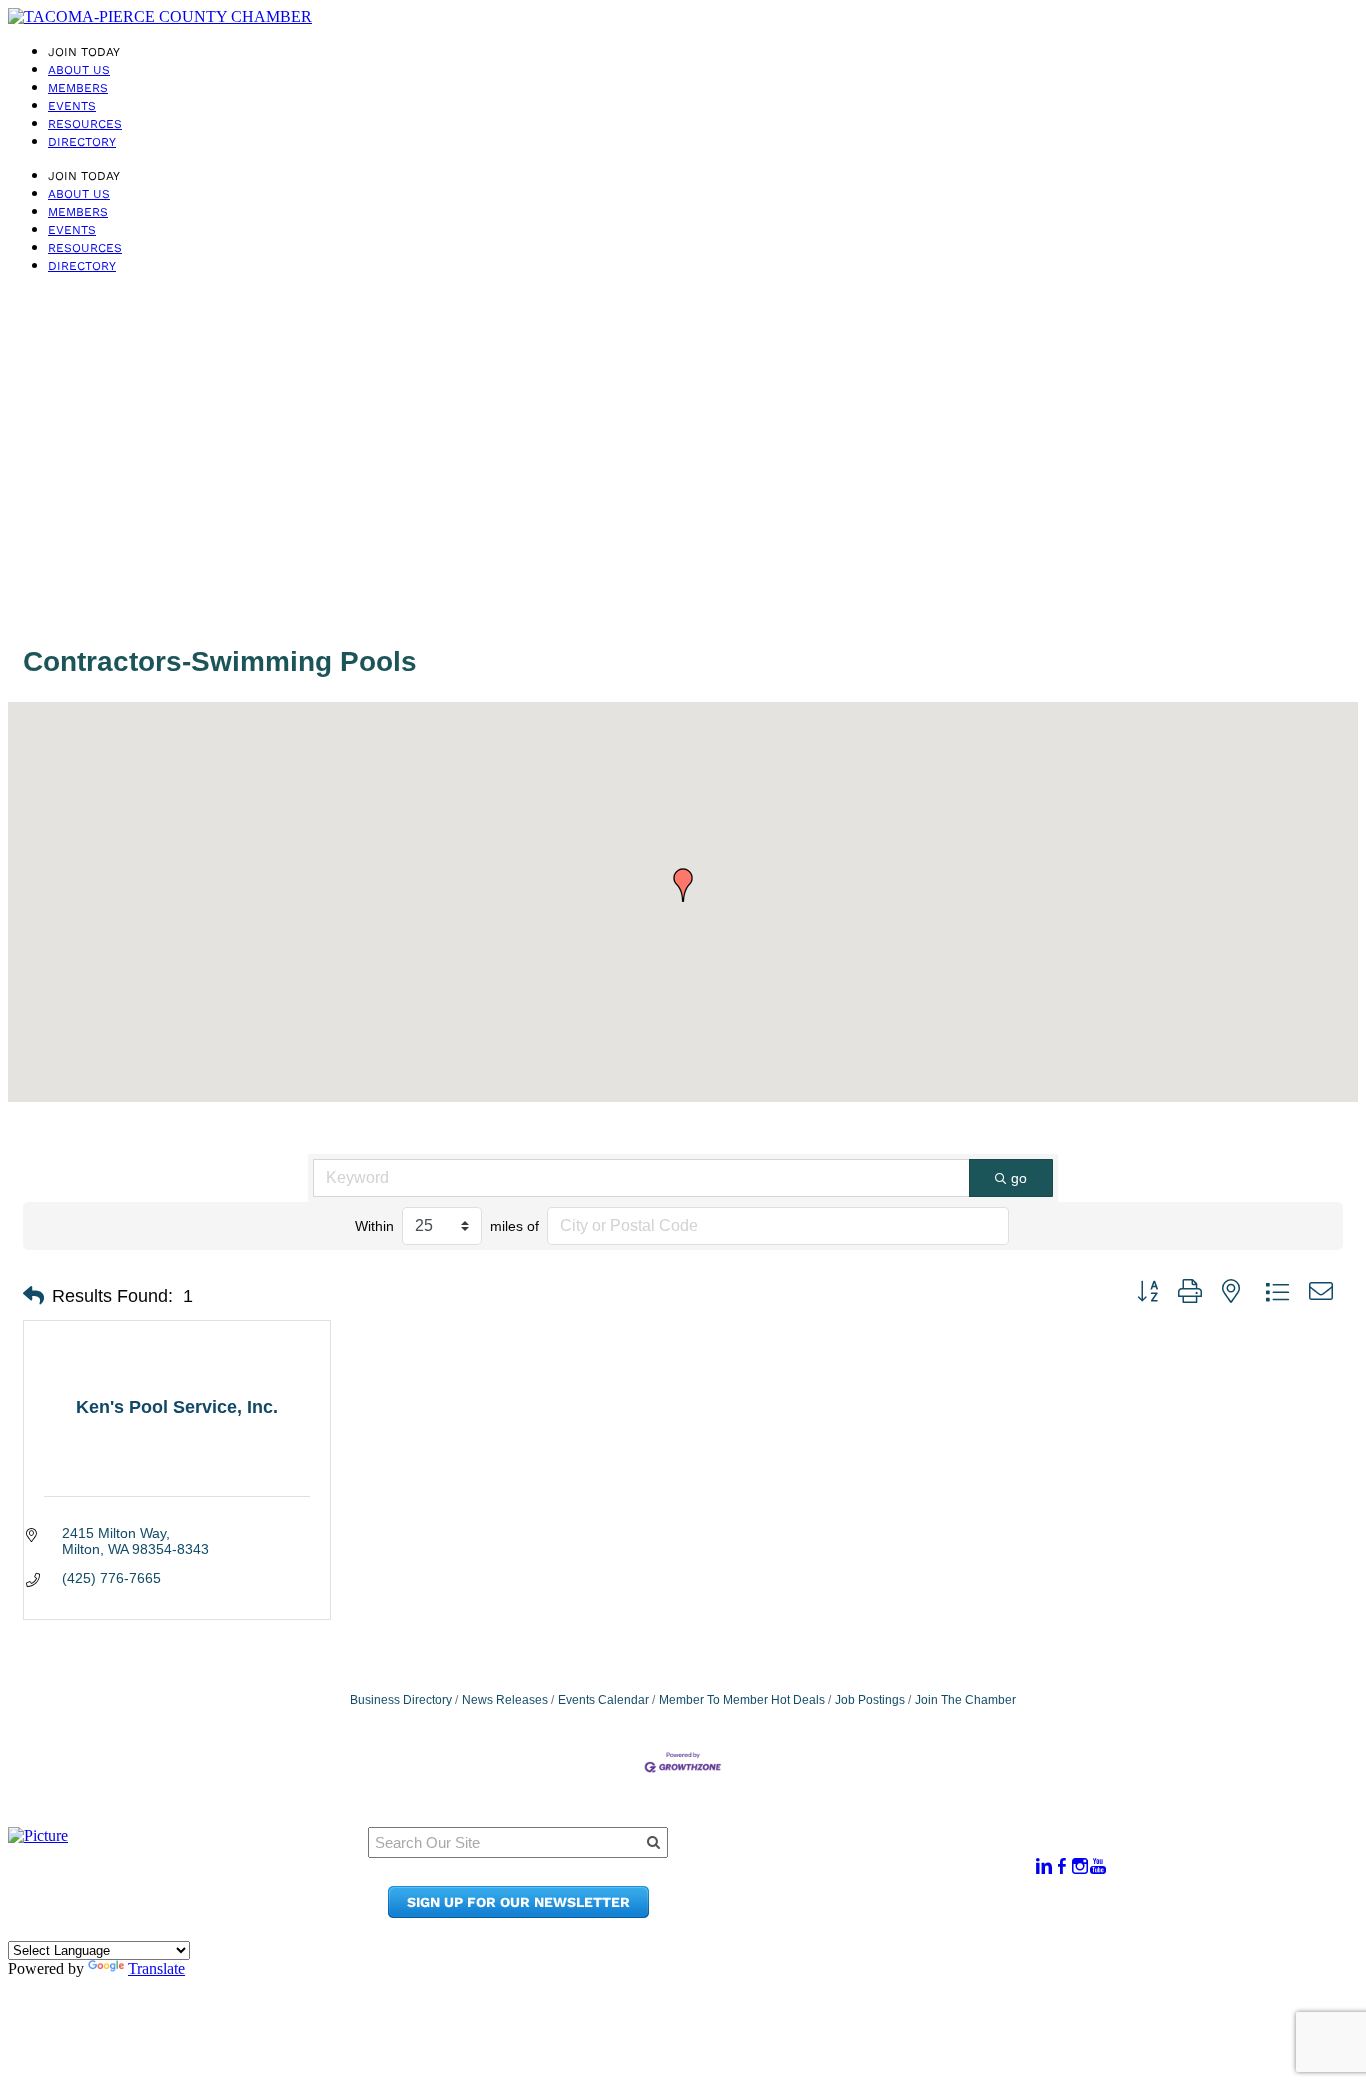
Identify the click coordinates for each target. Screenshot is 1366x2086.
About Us (79, 70)
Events (72, 106)
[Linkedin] (1044, 1866)
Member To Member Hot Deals (742, 1700)
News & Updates (869, 1874)
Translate (156, 1968)
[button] (683, 885)
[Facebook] (1062, 1866)
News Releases (505, 1700)
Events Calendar (603, 1700)
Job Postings (870, 1700)
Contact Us (849, 1893)
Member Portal (864, 1855)
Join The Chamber (965, 1700)
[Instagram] (1080, 1866)
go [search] (1019, 1178)
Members (78, 88)
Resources (85, 124)
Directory (82, 142)
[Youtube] (1098, 1866)
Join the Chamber (876, 1912)
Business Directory (401, 1700)
